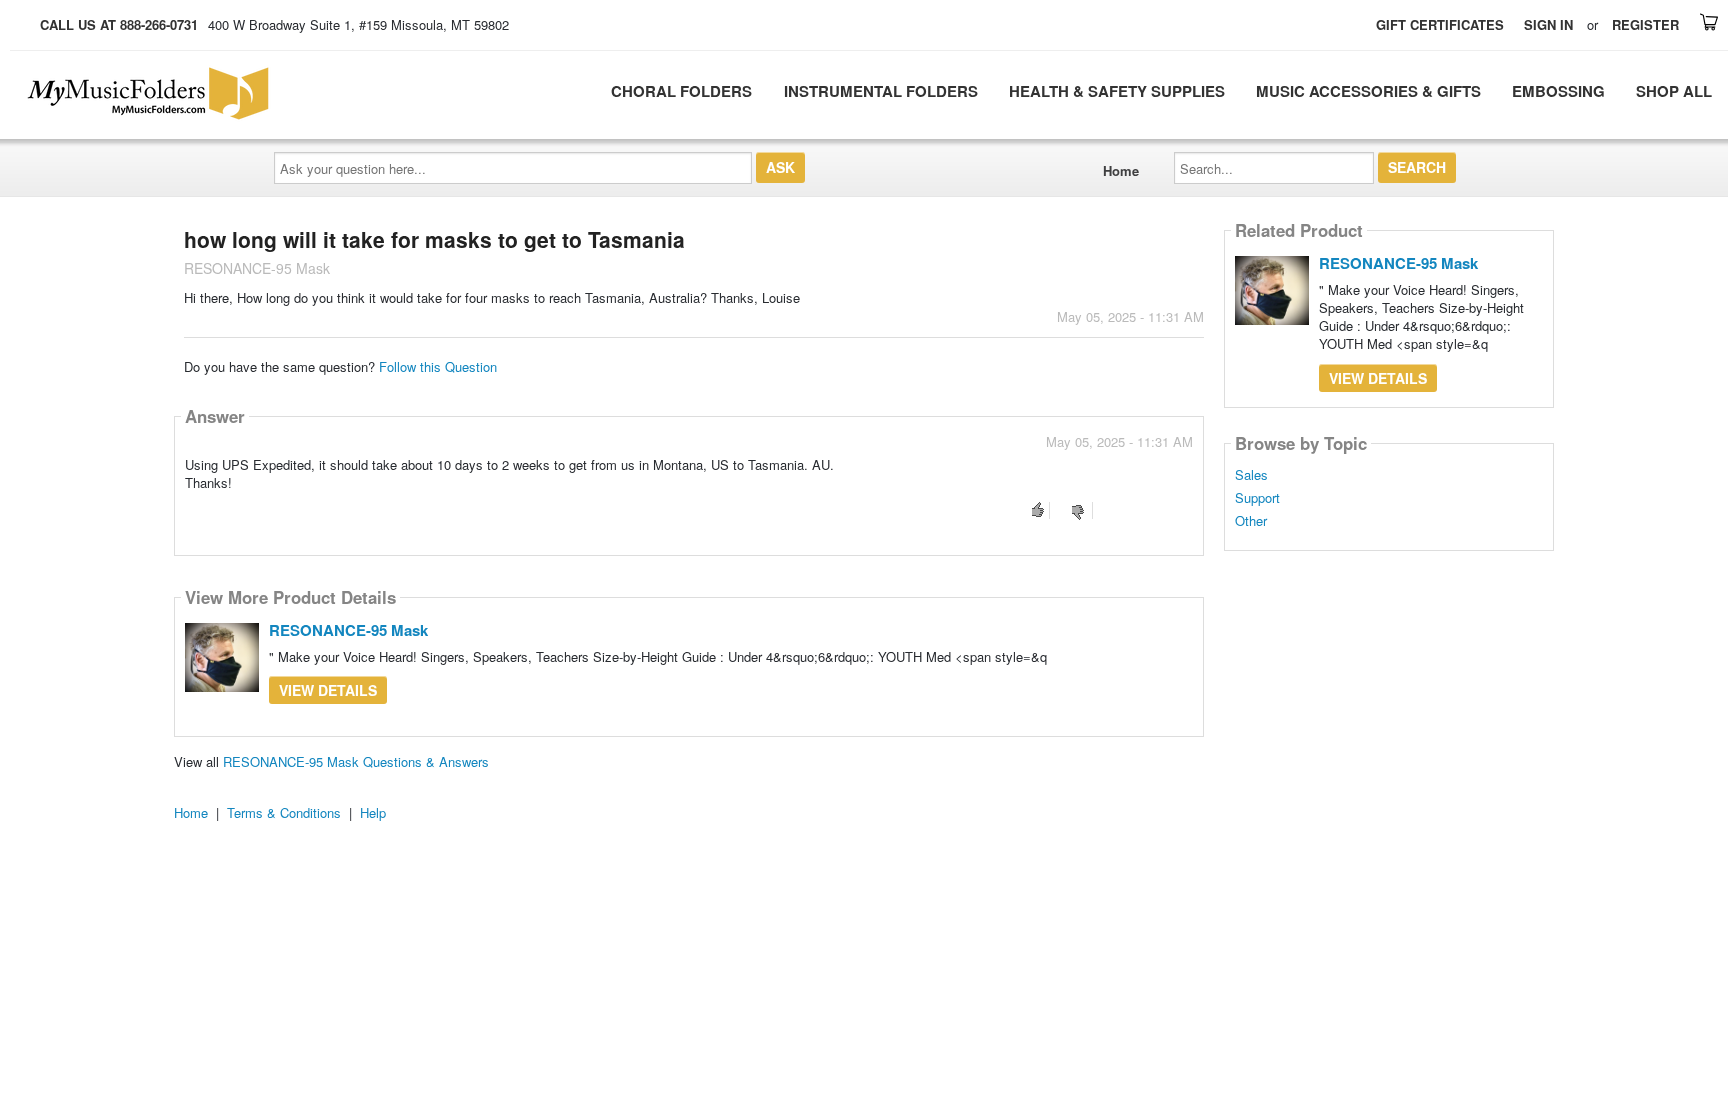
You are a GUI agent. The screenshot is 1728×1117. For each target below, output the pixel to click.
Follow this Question (438, 366)
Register (1645, 24)
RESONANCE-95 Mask (348, 630)
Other (1251, 521)
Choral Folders (681, 91)
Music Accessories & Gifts (1368, 91)
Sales (1251, 475)
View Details (328, 690)
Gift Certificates (1440, 24)
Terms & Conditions (284, 812)
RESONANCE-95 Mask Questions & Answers (356, 761)
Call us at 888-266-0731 (119, 24)
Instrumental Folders (881, 91)
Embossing (1558, 91)
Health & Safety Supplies (1117, 91)
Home (1121, 170)
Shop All (1674, 91)
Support (1257, 498)
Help (373, 812)
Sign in (1548, 24)
